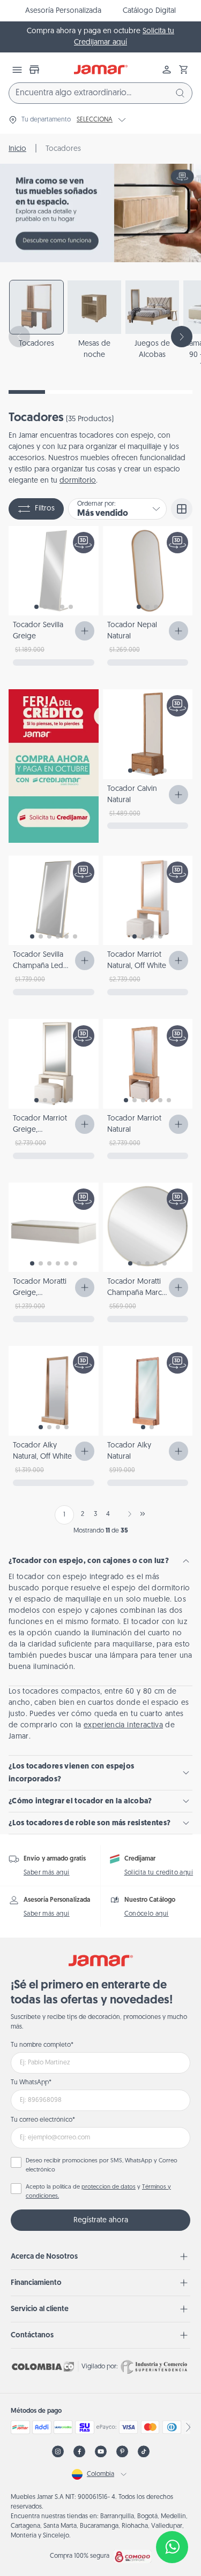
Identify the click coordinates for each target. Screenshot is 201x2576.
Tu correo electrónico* (43, 2120)
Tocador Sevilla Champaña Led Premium (38, 966)
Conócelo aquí (147, 1914)
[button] (184, 70)
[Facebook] (79, 2452)
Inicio (17, 149)
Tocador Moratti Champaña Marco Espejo (137, 1293)
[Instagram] (58, 2452)
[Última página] (143, 1514)
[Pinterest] (122, 2452)
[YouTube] (101, 2452)
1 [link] (64, 1515)
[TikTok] (144, 2452)
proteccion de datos (109, 2187)
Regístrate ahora (101, 2220)
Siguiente (128, 1514)
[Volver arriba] (172, 2512)
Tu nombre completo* (42, 2045)
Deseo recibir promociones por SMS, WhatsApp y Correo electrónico (102, 2166)
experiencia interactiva (123, 1725)
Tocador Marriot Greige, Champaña (40, 1130)
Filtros (45, 509)
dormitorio (78, 481)
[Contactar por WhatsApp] (172, 2547)
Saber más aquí (47, 1873)
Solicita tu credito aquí (159, 1873)
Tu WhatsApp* (31, 2083)
